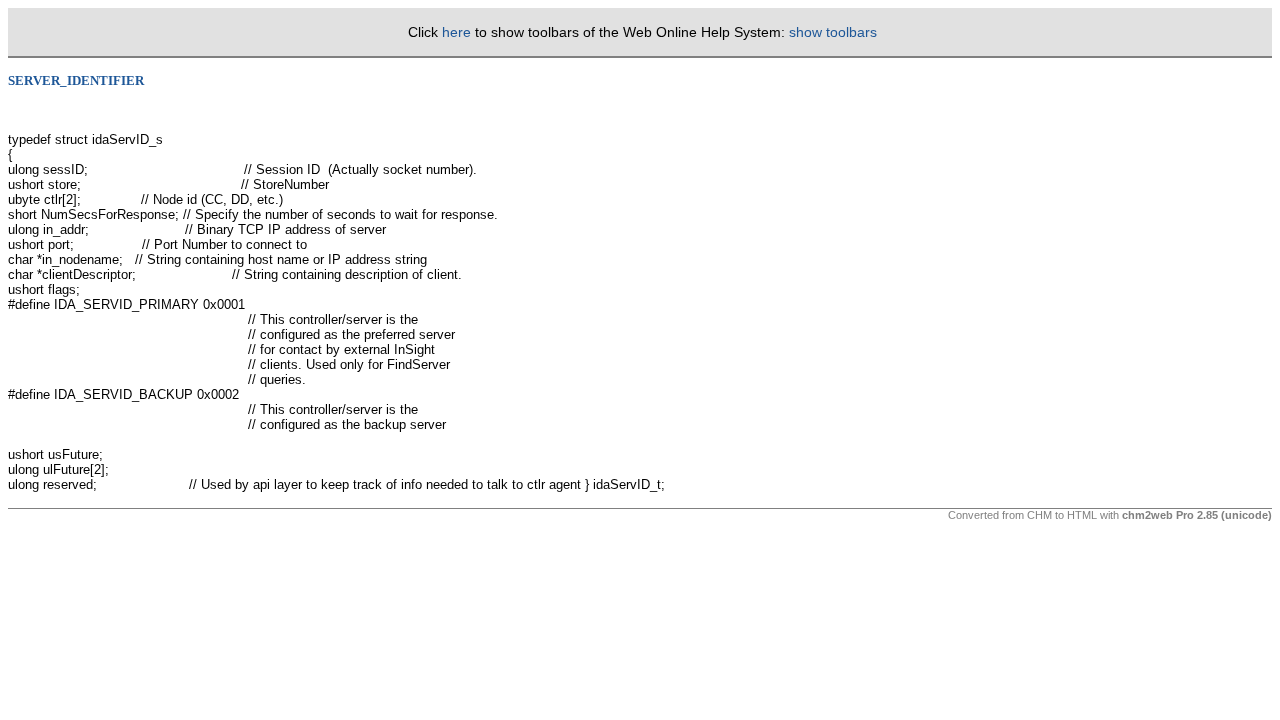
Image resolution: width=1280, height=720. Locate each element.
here (456, 32)
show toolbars (833, 32)
